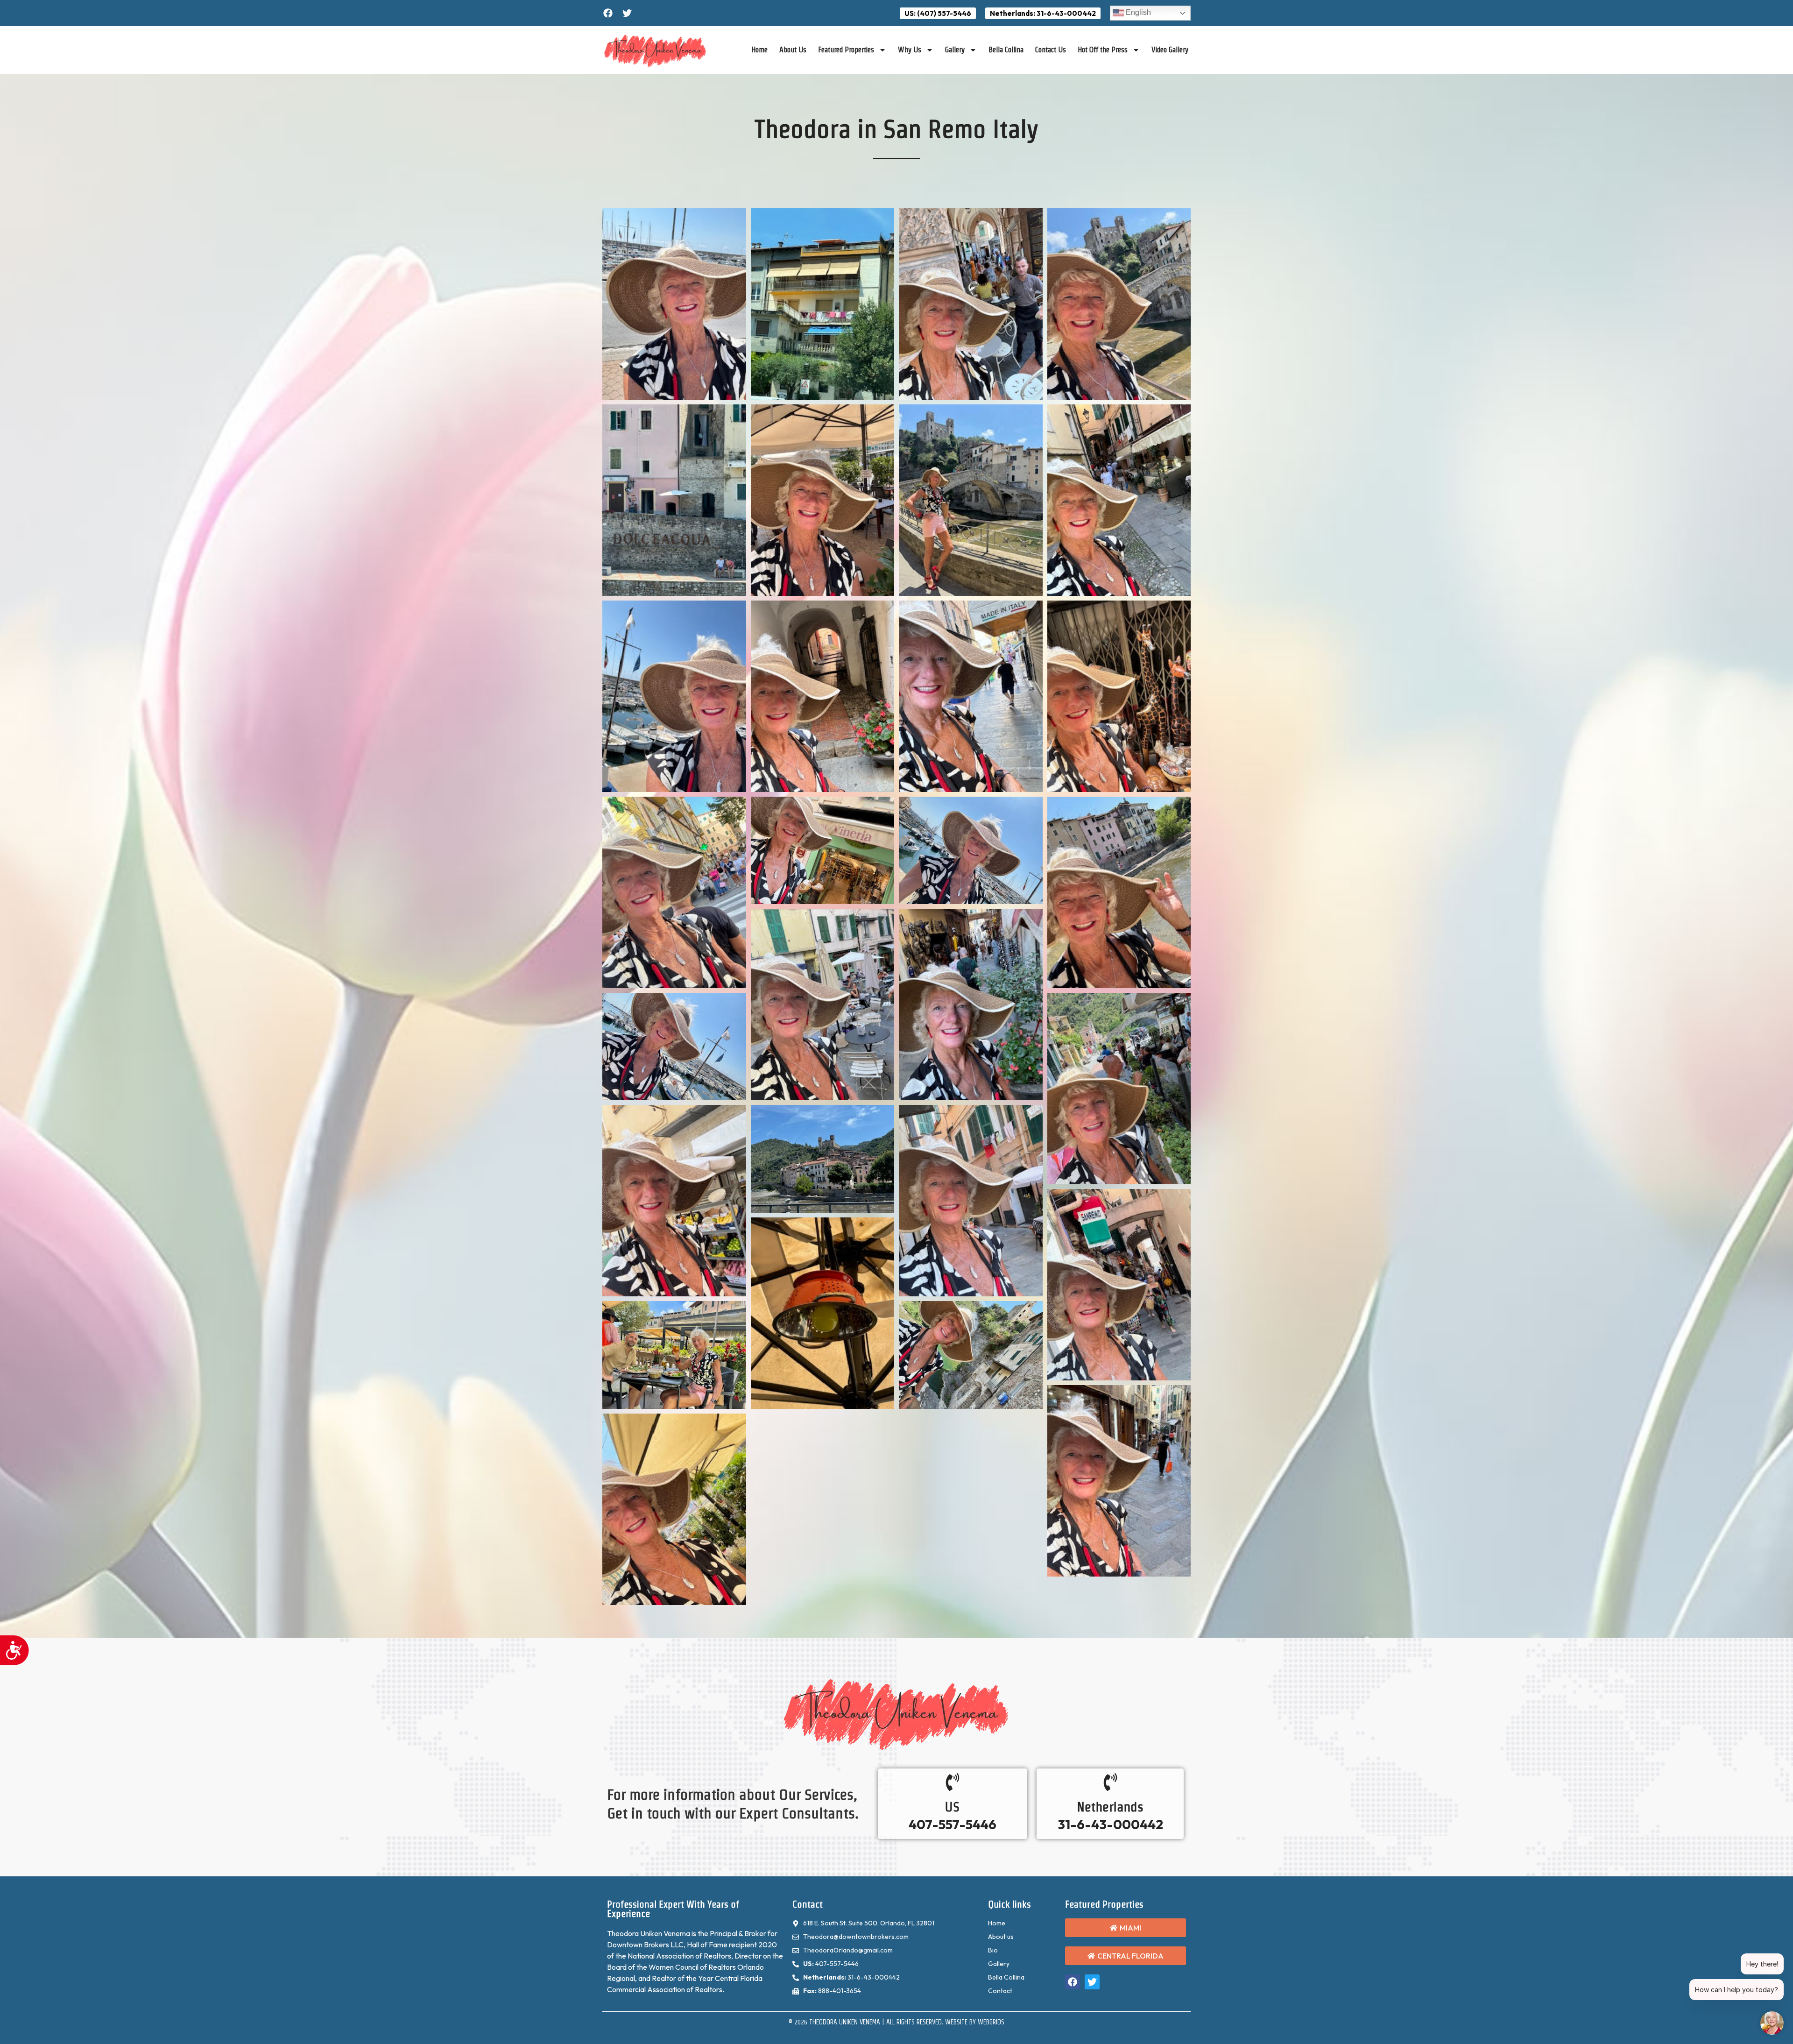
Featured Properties (846, 50)
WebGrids (991, 2022)
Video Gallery (1170, 50)
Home (759, 50)
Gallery (955, 50)
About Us (793, 50)
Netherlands (1110, 1807)
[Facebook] (608, 13)
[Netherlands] (1110, 1782)
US (952, 1807)
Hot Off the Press (1103, 50)
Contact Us (1051, 50)
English (1137, 12)
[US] (953, 1782)
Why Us (910, 50)
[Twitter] (627, 13)
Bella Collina (1006, 50)
